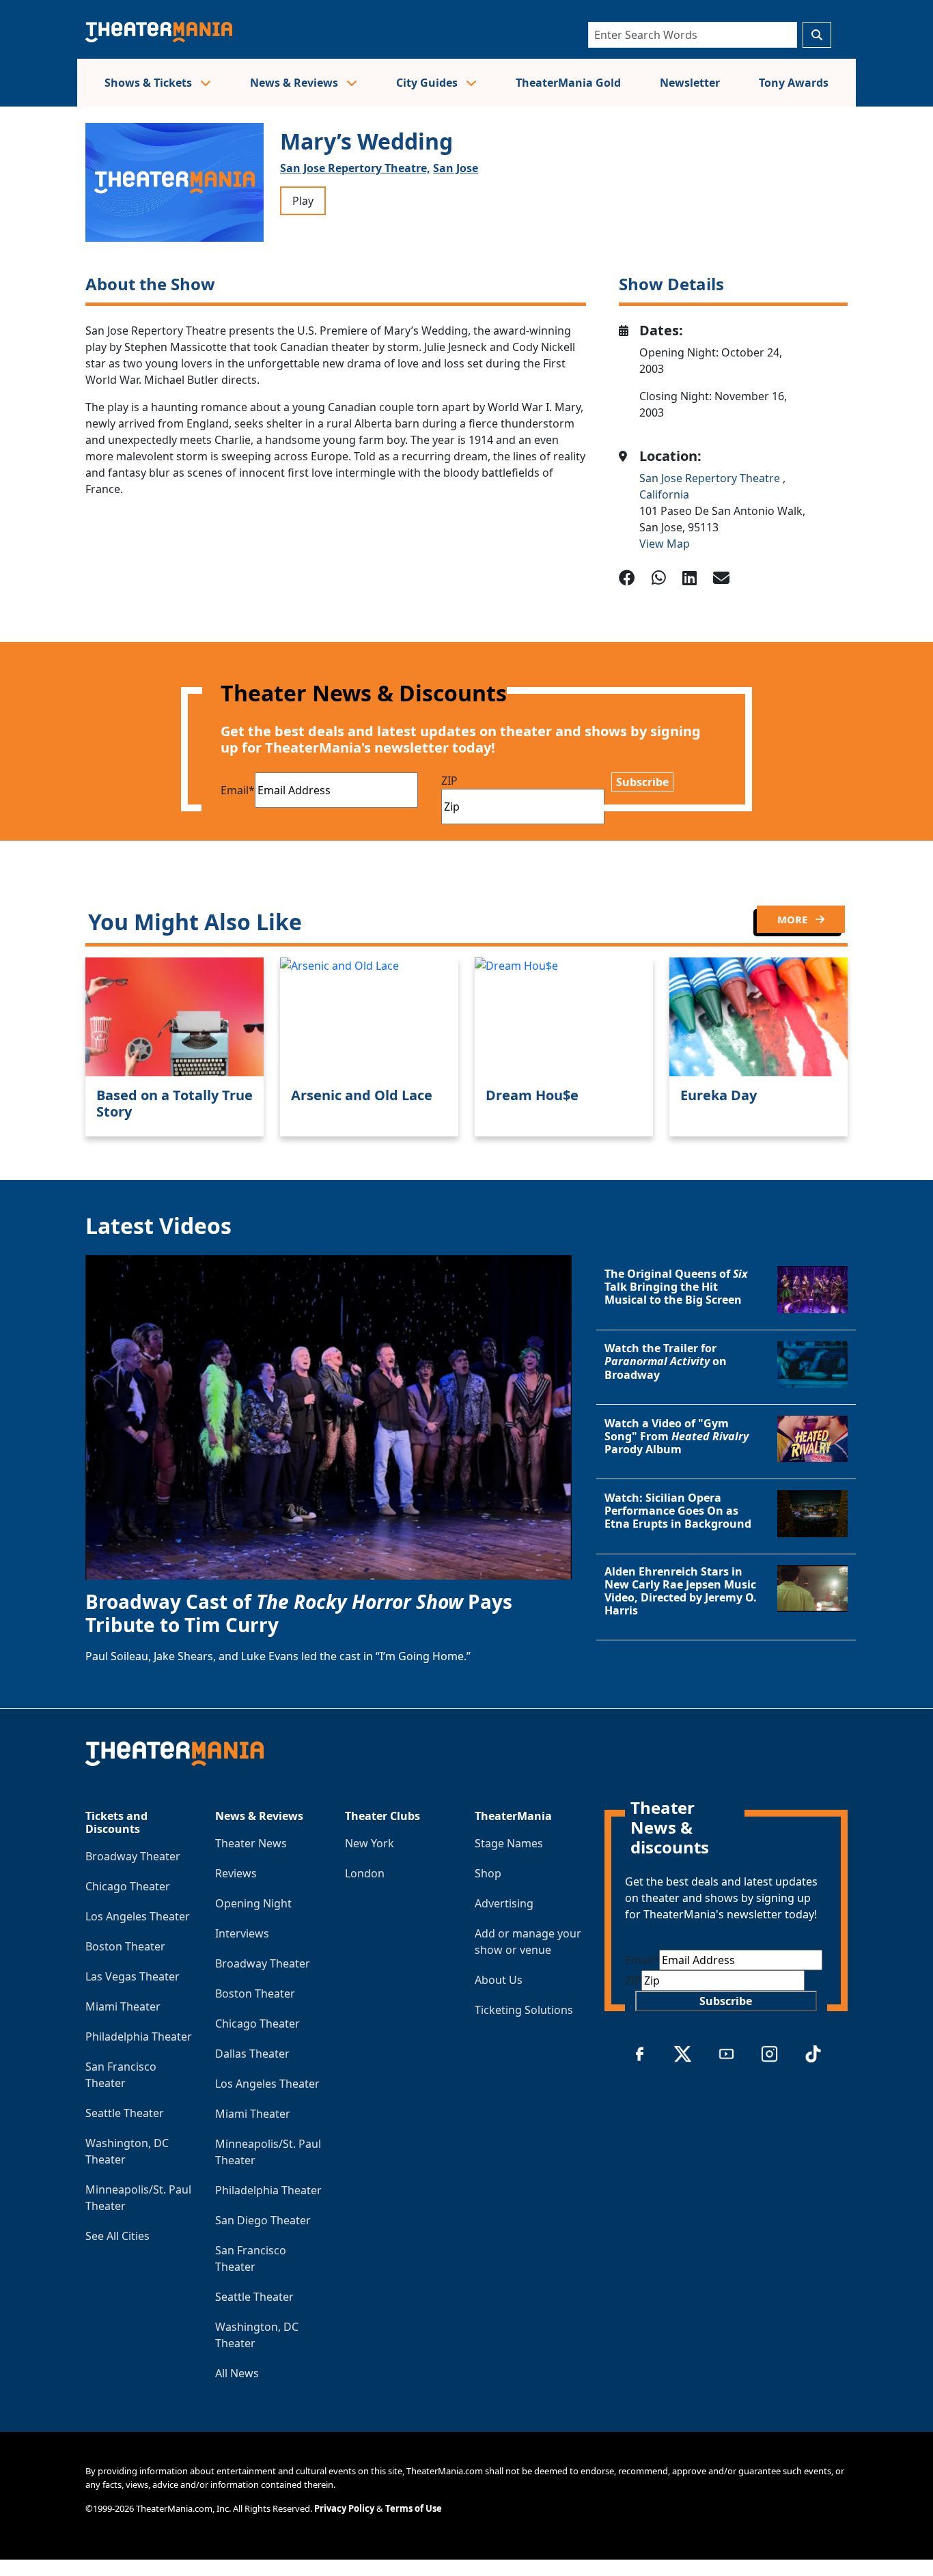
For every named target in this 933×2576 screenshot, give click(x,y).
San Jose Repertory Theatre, (355, 168)
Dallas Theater (252, 2054)
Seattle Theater (125, 2113)
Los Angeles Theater (138, 1916)
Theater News (251, 1843)
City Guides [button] (428, 83)
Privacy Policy (344, 2508)
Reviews (236, 1873)
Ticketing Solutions (524, 2010)
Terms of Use (414, 2508)
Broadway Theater (133, 1856)
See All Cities (117, 2236)
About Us (499, 1980)
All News (237, 2373)
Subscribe (642, 782)
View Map (665, 544)
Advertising (504, 1903)
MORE (794, 919)
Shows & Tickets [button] (150, 83)
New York (370, 1843)
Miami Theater (123, 2006)
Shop (488, 1873)
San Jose (456, 168)
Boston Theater (125, 1946)
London (365, 1873)
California (664, 494)
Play (303, 201)
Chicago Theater (128, 1886)
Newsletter (690, 83)
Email (238, 790)
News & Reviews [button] (295, 83)
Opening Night (253, 1903)
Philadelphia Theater (139, 2036)
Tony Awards (794, 83)
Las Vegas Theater (133, 1976)
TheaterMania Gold (568, 83)
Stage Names (509, 1843)
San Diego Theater (263, 2220)
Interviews (242, 1933)
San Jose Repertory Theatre (711, 478)
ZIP (449, 781)
